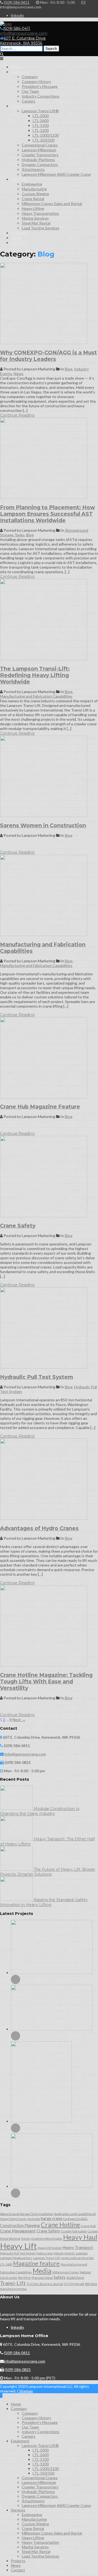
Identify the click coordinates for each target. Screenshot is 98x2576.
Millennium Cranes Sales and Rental (52, 204)
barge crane (52, 2218)
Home (17, 67)
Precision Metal (42, 2278)
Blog (69, 369)
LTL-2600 (41, 121)
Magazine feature (36, 2263)
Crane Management (18, 2231)
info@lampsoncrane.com (24, 33)
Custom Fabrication (74, 2231)
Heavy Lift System (50, 2248)
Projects (19, 233)
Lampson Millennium (39, 150)
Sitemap (26, 2391)
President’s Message (40, 86)
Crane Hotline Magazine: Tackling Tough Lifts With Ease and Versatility (46, 1681)
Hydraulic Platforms (38, 160)
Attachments (33, 169)
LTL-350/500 (44, 140)
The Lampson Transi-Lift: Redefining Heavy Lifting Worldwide (35, 675)
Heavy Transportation (40, 213)
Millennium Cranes (66, 2272)
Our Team (30, 91)
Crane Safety (18, 1226)
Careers (29, 101)
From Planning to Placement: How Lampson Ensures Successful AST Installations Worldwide (48, 514)
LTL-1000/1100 (46, 135)
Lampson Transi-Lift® (40, 111)
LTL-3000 (41, 116)
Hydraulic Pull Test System (36, 1377)
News (16, 238)
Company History (36, 81)
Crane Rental (33, 199)
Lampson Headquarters (16, 2258)
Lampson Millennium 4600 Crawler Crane (56, 174)
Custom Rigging (35, 194)
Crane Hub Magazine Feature (40, 1107)
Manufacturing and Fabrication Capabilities (36, 696)
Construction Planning (20, 2225)
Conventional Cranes (40, 145)
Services (19, 179)
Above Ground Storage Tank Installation (27, 2214)
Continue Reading (17, 415)
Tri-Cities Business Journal (45, 2284)
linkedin (17, 15)
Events (26, 2239)
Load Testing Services (41, 228)
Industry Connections (41, 96)
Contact (19, 243)
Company (20, 72)
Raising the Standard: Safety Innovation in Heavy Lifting (44, 1902)
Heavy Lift (18, 2246)
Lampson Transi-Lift (46, 2258)
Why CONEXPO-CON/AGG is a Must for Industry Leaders (48, 356)
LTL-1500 (41, 125)
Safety (60, 2277)
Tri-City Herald (74, 2284)
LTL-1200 (41, 130)
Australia (34, 2219)
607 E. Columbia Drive (23, 41)
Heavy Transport (78, 2247)
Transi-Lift (13, 2283)
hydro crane (45, 2253)
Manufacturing (34, 189)
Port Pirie (24, 2278)
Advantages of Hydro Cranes (39, 1528)
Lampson (82, 2253)
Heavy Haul (80, 2237)
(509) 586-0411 (17, 28)
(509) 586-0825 (18, 2370)
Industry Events (64, 2253)
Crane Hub (88, 2226)
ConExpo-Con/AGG (75, 2219)
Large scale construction (77, 2258)
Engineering (32, 184)
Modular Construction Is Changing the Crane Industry (40, 1811)
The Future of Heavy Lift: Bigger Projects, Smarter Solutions (48, 1872)
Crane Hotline (60, 2225)
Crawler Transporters (40, 155)
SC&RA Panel (75, 2278)
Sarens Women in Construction (43, 825)
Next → (19, 1720)
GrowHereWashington (47, 2239)
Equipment (22, 106)
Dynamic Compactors (40, 164)
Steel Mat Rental (36, 223)
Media (42, 2271)
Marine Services (35, 218)
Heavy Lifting (33, 208)
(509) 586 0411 (17, 2)
